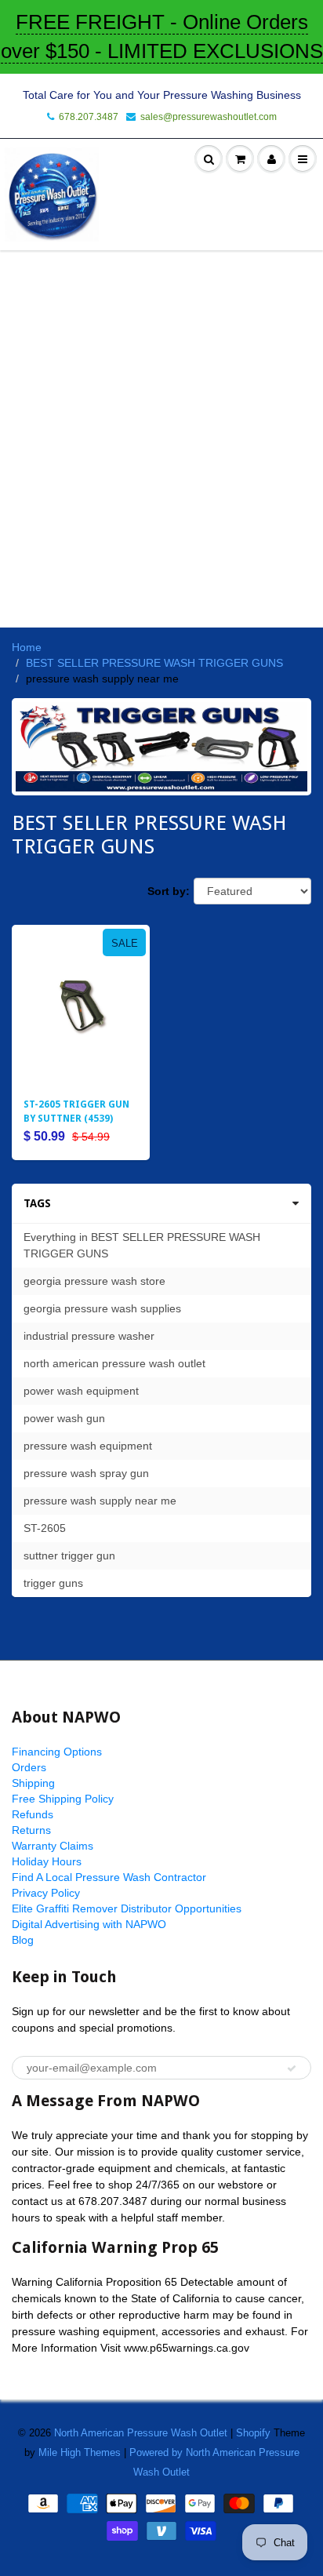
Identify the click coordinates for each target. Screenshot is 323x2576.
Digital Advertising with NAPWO (89, 1924)
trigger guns (53, 1583)
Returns (31, 1830)
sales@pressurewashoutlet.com (209, 117)
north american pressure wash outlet (114, 1363)
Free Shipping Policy (63, 1799)
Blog (23, 1940)
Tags (37, 1203)
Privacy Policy (46, 1893)
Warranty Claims (53, 1846)
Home (27, 647)
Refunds (33, 1814)
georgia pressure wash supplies (102, 1308)
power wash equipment (81, 1391)
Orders (29, 1767)
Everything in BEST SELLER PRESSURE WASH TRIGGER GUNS (142, 1245)
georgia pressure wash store (94, 1281)
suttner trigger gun (69, 1555)
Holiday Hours (47, 1861)
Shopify (253, 2433)
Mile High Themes (80, 2452)
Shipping (33, 1783)
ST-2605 (45, 1528)
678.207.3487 (89, 117)
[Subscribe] (292, 2068)
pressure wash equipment (88, 1446)
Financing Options (57, 1752)
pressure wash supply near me (100, 1501)
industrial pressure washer (89, 1336)
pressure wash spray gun (86, 1473)
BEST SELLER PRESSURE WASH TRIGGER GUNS (154, 663)
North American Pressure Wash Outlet (141, 2433)
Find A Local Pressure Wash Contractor (109, 1877)
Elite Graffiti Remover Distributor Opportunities (127, 1908)
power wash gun (64, 1418)
